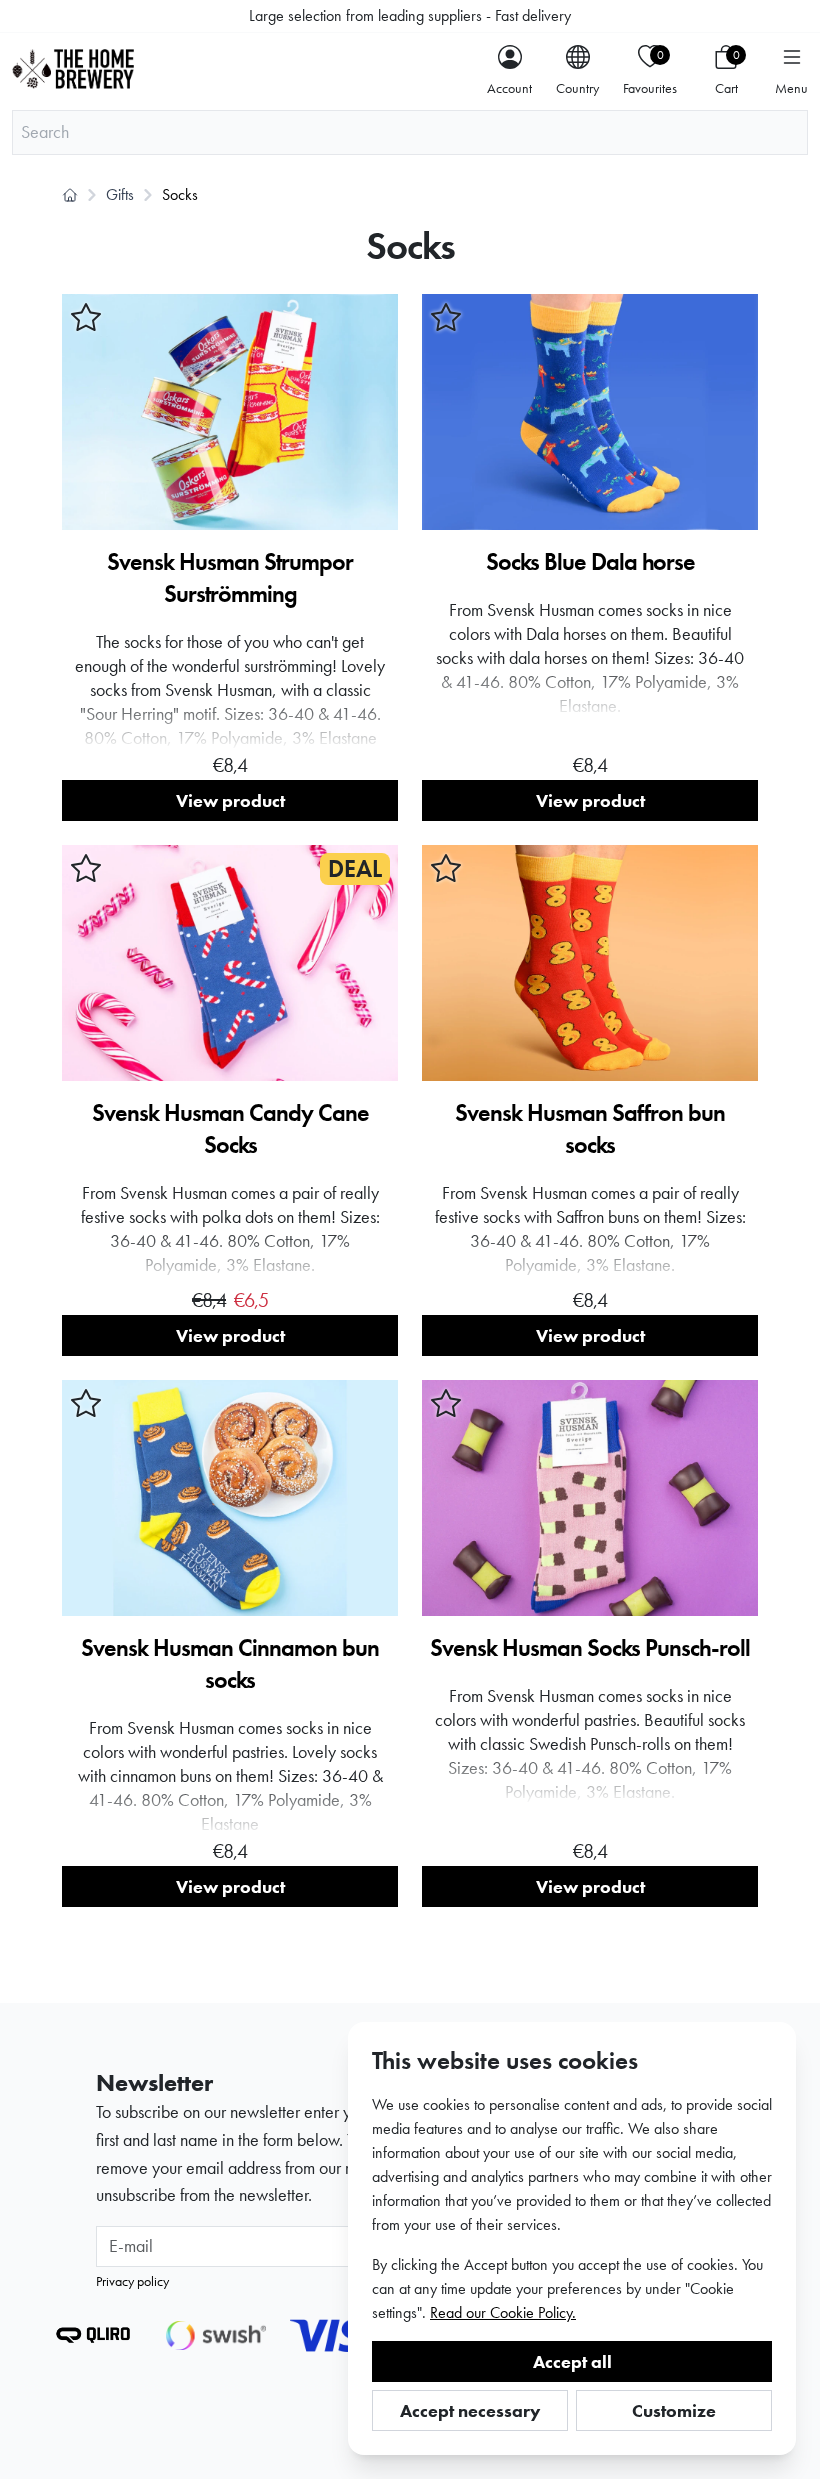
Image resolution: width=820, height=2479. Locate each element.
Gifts (120, 194)
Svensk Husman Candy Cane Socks (230, 1128)
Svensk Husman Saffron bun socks (590, 1128)
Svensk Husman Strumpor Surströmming (230, 577)
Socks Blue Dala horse (590, 561)
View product (230, 800)
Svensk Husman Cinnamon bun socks (230, 1663)
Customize (674, 2410)
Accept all (572, 2361)
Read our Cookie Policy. (503, 2312)
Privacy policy (132, 2281)
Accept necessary (470, 2410)
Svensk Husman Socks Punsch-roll (590, 1647)
